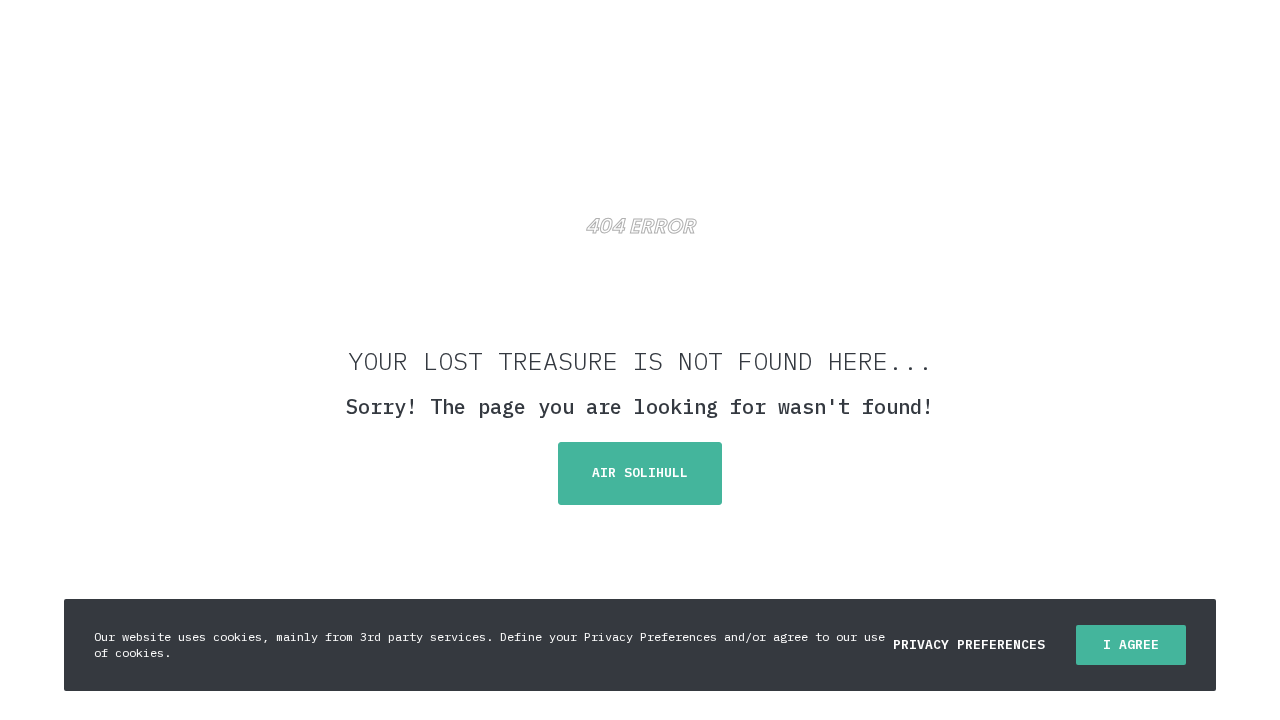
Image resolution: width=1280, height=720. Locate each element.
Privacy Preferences (969, 644)
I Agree (1131, 644)
